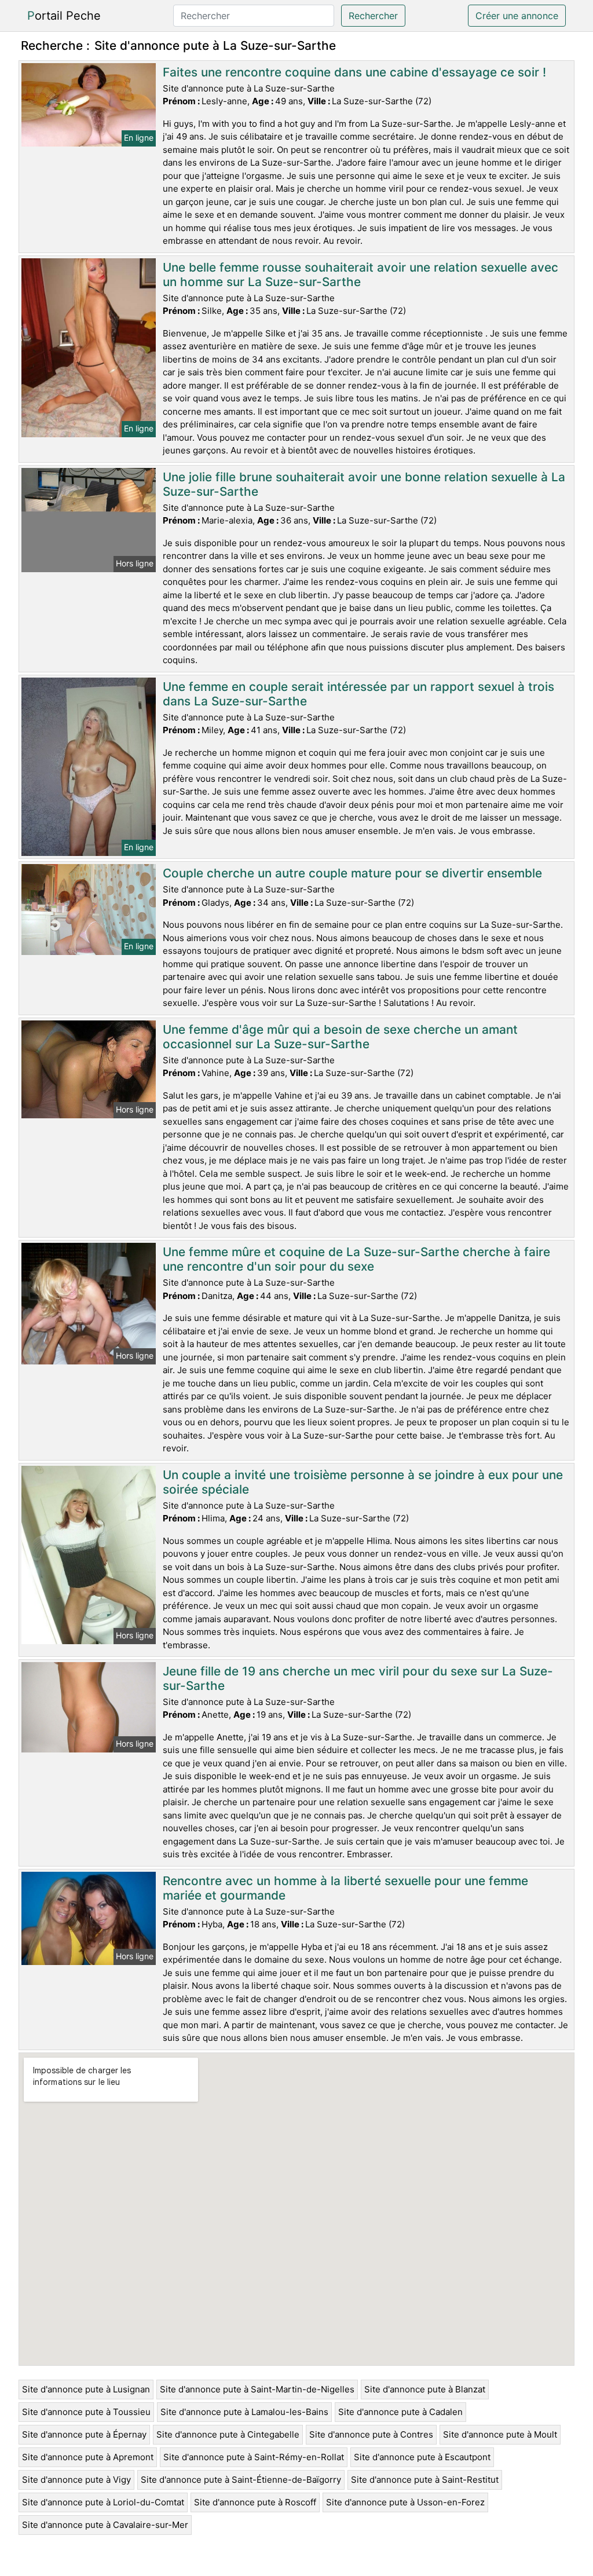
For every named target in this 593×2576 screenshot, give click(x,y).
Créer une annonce (517, 16)
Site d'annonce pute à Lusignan (86, 2389)
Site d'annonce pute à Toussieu (86, 2412)
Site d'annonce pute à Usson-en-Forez (405, 2502)
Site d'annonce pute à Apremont (88, 2457)
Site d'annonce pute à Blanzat (425, 2389)
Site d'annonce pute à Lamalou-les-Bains (244, 2412)
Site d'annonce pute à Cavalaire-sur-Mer (105, 2525)
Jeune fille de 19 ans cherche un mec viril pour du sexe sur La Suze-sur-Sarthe (358, 1678)
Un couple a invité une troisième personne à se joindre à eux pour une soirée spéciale (363, 1482)
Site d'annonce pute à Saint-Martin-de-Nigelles (257, 2389)
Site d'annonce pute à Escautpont (422, 2457)
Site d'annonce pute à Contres (371, 2434)
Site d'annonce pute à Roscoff (255, 2502)
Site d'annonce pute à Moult (500, 2434)
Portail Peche (64, 16)
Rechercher (373, 16)
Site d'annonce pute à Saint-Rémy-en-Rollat (254, 2457)
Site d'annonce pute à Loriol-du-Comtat (103, 2502)
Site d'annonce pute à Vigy (76, 2480)
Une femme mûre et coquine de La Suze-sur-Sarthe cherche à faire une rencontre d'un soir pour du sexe (356, 1259)
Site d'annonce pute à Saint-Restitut (425, 2480)
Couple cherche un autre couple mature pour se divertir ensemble (352, 873)
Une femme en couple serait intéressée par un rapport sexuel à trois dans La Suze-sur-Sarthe (358, 694)
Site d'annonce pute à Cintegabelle (228, 2434)
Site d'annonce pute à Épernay (84, 2434)
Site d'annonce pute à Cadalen (400, 2412)
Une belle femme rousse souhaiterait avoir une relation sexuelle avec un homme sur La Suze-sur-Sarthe (360, 275)
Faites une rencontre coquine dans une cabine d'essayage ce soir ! (354, 72)
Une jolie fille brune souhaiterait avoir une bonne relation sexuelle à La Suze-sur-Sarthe (364, 484)
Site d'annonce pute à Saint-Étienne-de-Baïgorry (241, 2480)
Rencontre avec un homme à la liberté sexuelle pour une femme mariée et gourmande (345, 1888)
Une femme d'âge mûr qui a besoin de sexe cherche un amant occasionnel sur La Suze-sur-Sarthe (340, 1037)
